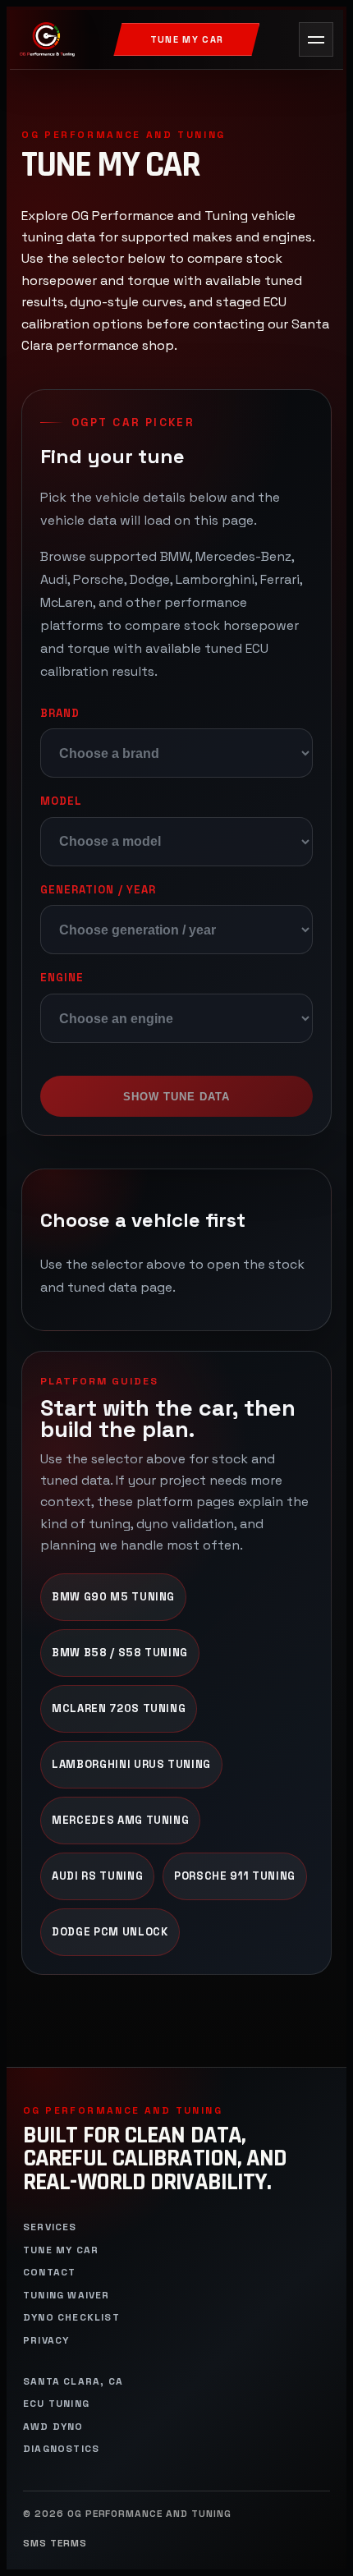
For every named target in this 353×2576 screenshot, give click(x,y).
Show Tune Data (177, 1097)
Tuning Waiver (66, 2296)
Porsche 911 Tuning (235, 1876)
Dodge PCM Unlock (110, 1932)
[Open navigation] (316, 39)
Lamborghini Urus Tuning (131, 1764)
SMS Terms (55, 2544)
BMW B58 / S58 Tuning (120, 1653)
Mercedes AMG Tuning (120, 1820)
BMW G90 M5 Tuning (113, 1597)
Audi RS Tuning (97, 1876)
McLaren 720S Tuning (119, 1708)
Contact (49, 2273)
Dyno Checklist (71, 2318)
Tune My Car (187, 39)
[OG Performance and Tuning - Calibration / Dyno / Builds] (47, 39)
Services (50, 2227)
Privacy (46, 2341)
